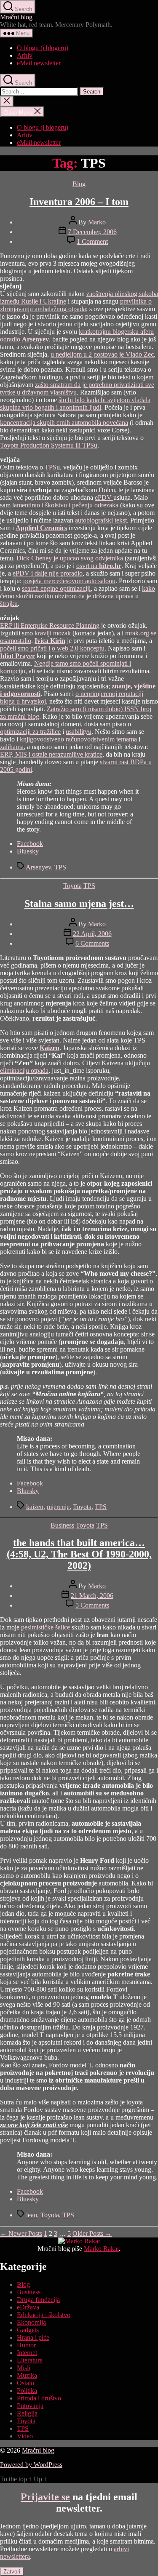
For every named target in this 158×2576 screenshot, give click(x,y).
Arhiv (25, 55)
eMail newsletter (39, 63)
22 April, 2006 (92, 934)
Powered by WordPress (31, 2465)
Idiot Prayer (17, 656)
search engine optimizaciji (56, 588)
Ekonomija (31, 2322)
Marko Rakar (101, 2249)
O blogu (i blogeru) (43, 48)
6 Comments (92, 943)
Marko (97, 222)
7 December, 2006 (92, 232)
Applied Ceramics (41, 528)
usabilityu (79, 732)
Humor (26, 2345)
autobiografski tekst (101, 520)
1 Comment (92, 241)
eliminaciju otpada (24, 1071)
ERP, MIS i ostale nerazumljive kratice (51, 754)
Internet (27, 2353)
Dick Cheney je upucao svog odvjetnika (70, 558)
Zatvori (12, 2572)
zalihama (12, 747)
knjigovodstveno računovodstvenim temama (78, 739)
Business (62, 1525)
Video (25, 2436)
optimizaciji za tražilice (30, 732)
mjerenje (58, 1507)
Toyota (72, 886)
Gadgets (28, 2330)
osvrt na (99, 566)
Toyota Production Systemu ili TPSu (49, 445)
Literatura (30, 2360)
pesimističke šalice (46, 1627)
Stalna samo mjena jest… (79, 904)
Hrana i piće (33, 2337)
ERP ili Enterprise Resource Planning (50, 625)
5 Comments (92, 1605)
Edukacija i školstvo (44, 2315)
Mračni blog (16, 17)
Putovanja (30, 2406)
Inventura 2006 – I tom (79, 202)
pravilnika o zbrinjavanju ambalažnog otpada (76, 305)
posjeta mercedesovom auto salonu (69, 581)
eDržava (28, 2307)
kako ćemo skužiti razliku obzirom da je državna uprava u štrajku (78, 596)
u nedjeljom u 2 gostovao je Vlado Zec (102, 354)
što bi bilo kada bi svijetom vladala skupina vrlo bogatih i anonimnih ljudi (75, 404)
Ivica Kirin (50, 641)
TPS (51, 467)
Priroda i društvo (39, 2398)
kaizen (35, 1507)
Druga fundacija (38, 2300)
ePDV (104, 497)
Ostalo (25, 2383)
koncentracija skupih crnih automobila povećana (64, 423)
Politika (27, 2391)
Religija (27, 2413)
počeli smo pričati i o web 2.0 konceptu (52, 648)
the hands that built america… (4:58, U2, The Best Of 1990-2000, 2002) (79, 1554)
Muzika (27, 2375)
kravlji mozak (53, 633)
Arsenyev (38, 867)
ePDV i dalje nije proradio (48, 573)
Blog (79, 184)
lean (32, 2215)
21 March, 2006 (92, 1596)
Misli (24, 2368)
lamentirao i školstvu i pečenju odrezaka (65, 505)
